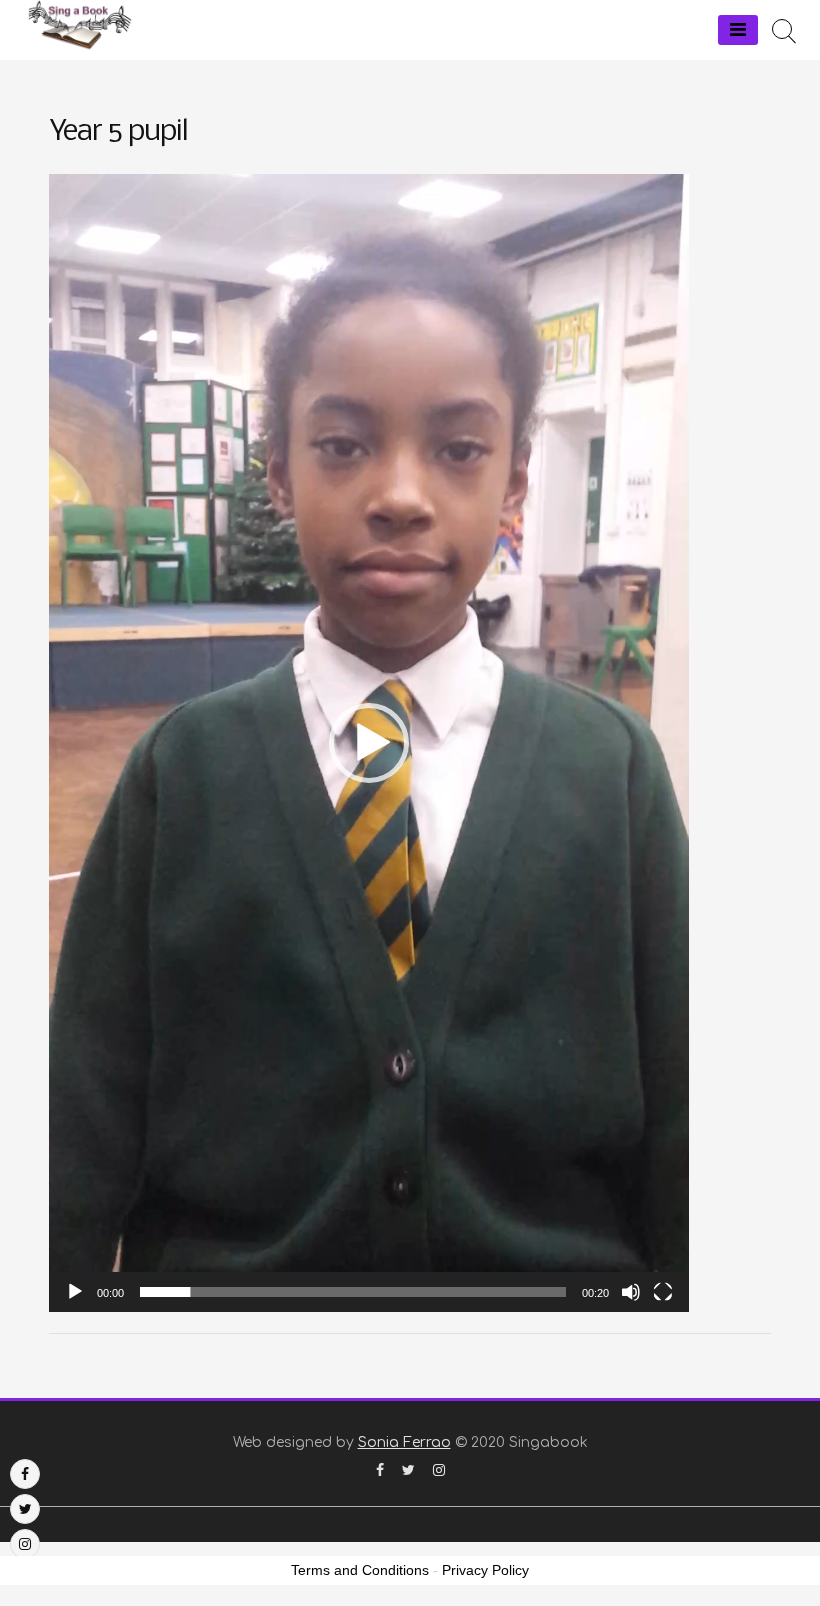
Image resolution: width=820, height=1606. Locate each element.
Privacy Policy (485, 1570)
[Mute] (631, 1292)
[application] (369, 743)
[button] (369, 743)
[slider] (353, 1292)
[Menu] (738, 30)
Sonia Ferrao (404, 1442)
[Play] (75, 1292)
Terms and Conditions (360, 1570)
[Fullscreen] (663, 1292)
